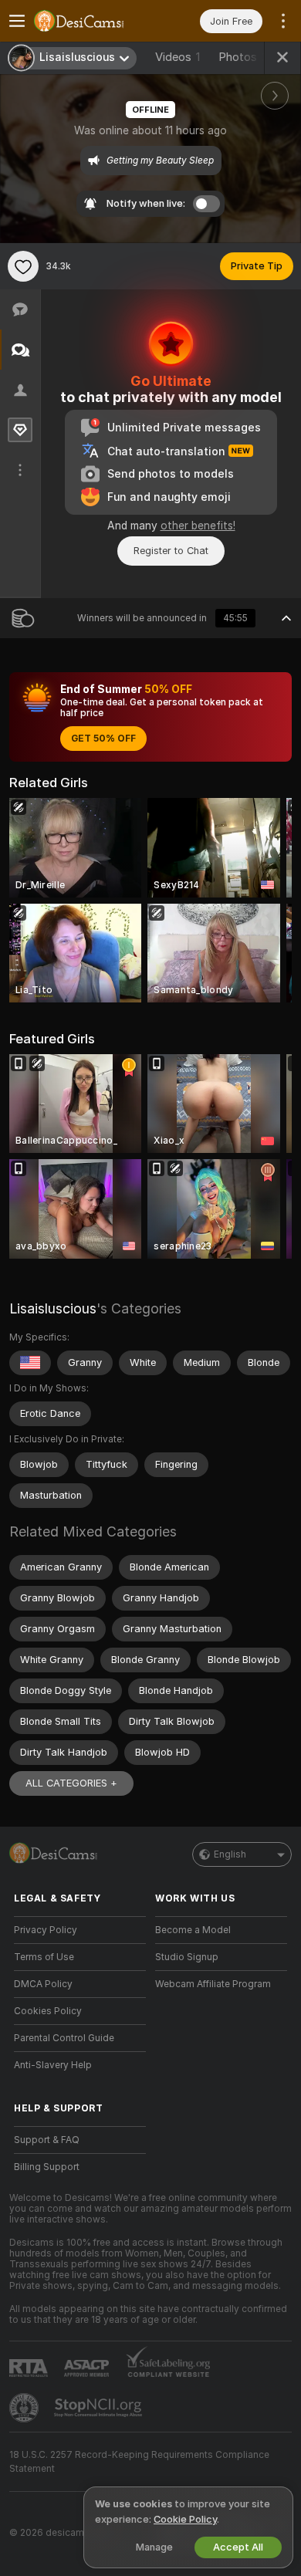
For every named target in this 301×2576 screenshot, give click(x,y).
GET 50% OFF (103, 739)
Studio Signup (187, 1957)
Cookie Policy (185, 2519)
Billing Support (47, 2167)
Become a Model (193, 1930)
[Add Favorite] (23, 266)
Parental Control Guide (64, 2038)
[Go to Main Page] (92, 21)
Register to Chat (171, 551)
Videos (178, 57)
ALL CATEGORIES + (71, 1783)
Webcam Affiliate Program (213, 1984)
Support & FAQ (47, 2140)
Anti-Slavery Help (53, 2065)
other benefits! (198, 526)
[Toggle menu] (17, 21)
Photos (247, 57)
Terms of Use (44, 1957)
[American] (30, 1363)
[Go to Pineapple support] (25, 2408)
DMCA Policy (43, 1984)
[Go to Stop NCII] (100, 2408)
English (230, 1854)
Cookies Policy (48, 2011)
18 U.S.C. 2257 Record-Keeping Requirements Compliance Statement (139, 2462)
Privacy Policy (46, 1930)
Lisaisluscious (53, 1308)
